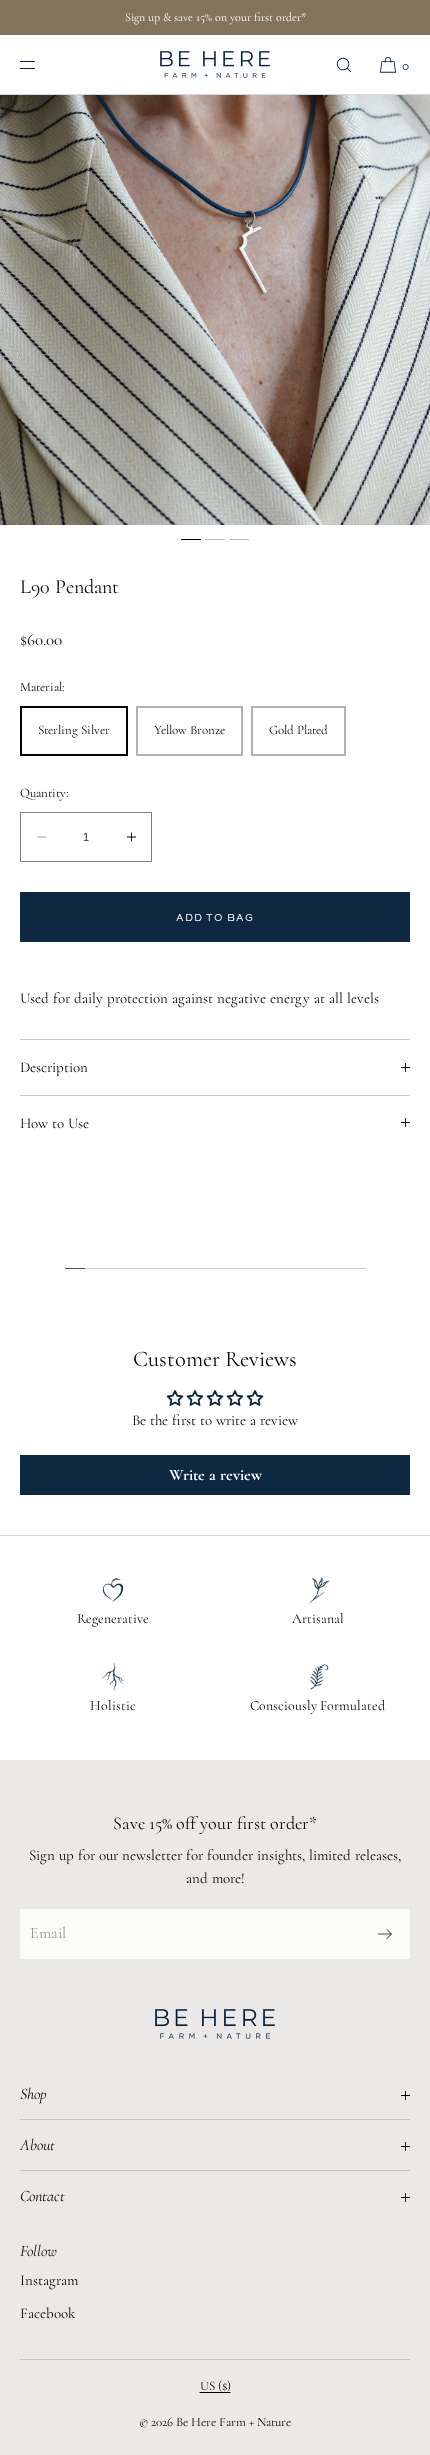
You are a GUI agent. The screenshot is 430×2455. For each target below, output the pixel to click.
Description (54, 1067)
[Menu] (44, 64)
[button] (344, 64)
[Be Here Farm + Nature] (215, 65)
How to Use (54, 1123)
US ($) (215, 2386)
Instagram (49, 2280)
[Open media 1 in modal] (215, 310)
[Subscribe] (385, 1934)
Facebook (47, 2313)
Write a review (215, 1475)
